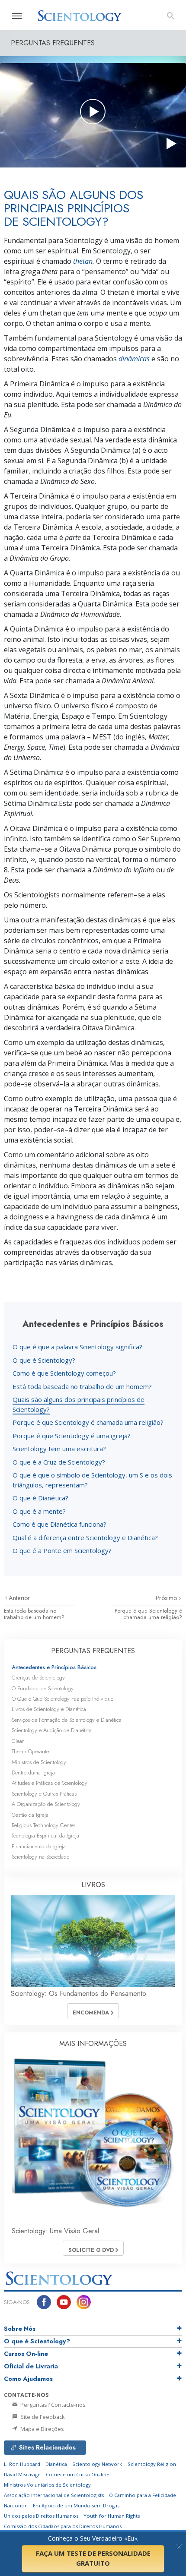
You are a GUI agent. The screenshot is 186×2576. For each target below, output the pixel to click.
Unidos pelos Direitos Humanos (41, 2516)
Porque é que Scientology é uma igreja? (72, 1436)
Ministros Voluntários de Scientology (47, 2485)
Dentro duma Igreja (33, 1773)
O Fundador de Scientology (43, 1688)
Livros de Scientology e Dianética (49, 1709)
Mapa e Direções (42, 2429)
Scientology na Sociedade (40, 1857)
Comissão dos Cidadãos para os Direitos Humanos (63, 2526)
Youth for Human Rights (112, 2516)
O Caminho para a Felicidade (143, 2495)
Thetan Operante (30, 1751)
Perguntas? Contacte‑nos (52, 2405)
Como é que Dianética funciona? (59, 1524)
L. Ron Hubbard (22, 2464)
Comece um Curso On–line (78, 2474)
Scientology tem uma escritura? (59, 1449)
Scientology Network (97, 2464)
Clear (18, 1741)
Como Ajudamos (28, 2379)
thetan (83, 261)
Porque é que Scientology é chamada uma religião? (88, 1422)
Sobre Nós (20, 2329)
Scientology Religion (152, 2464)
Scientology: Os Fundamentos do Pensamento (79, 1994)
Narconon (16, 2505)
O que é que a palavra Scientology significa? (77, 1347)
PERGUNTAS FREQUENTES (93, 1651)
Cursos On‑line (26, 2354)
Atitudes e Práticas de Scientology (50, 1783)
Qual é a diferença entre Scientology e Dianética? (85, 1537)
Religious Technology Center (43, 1825)
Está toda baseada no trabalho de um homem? (82, 1386)
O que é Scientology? (44, 1360)
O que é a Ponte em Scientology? (62, 1550)
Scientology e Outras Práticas (44, 1794)
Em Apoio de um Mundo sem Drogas (76, 2505)
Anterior (19, 1598)
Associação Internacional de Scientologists (54, 2495)
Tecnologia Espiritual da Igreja (45, 1836)
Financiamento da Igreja (39, 1846)
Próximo (167, 1598)
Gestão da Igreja (30, 1815)
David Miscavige (22, 2474)
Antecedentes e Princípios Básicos (54, 1667)
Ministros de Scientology (39, 1762)
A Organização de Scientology (46, 1804)
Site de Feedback (42, 2417)
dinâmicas (134, 359)
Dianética (56, 2464)
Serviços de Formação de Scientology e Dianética (67, 1720)
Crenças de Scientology (38, 1678)
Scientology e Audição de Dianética (52, 1730)
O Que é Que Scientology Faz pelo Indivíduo (63, 1699)
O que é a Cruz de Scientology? (59, 1462)
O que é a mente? (39, 1511)
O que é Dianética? (40, 1498)
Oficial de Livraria (31, 2366)
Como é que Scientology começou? (64, 1373)
